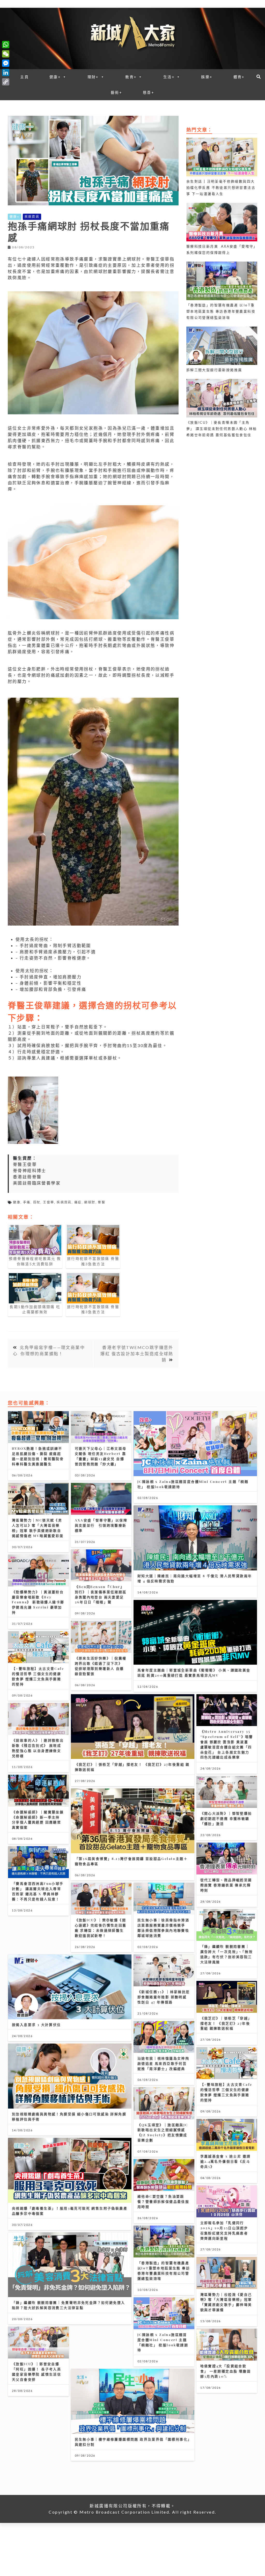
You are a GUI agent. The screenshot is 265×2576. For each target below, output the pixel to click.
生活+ (169, 77)
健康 (17, 1202)
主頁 (24, 77)
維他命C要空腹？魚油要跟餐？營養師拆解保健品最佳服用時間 (163, 2201)
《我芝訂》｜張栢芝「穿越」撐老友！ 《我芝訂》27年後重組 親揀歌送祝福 (226, 2023)
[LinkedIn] (6, 73)
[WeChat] (6, 54)
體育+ (239, 77)
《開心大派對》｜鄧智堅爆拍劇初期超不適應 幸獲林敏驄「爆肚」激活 (226, 1818)
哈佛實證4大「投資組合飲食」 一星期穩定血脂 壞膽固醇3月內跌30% (226, 2371)
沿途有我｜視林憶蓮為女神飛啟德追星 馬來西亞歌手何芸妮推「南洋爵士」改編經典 (163, 2063)
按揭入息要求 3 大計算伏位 (36, 2025)
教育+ (131, 77)
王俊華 (49, 1202)
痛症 (78, 1202)
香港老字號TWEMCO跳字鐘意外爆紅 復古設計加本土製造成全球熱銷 (137, 1354)
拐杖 (37, 1202)
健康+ (55, 77)
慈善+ (149, 92)
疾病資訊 (32, 217)
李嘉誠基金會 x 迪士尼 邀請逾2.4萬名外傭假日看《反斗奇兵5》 (226, 2161)
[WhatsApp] (6, 45)
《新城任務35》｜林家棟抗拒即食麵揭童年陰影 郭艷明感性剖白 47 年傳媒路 (164, 1997)
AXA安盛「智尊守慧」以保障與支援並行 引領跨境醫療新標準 (101, 1525)
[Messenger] (6, 63)
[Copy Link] (6, 82)
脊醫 (102, 1202)
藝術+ (116, 92)
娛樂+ (207, 77)
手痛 (27, 1202)
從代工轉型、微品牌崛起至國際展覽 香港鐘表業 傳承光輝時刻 (226, 1885)
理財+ (93, 77)
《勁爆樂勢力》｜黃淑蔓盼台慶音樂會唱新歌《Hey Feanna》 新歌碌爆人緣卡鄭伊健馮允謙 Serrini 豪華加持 (38, 1602)
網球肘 (90, 1202)
